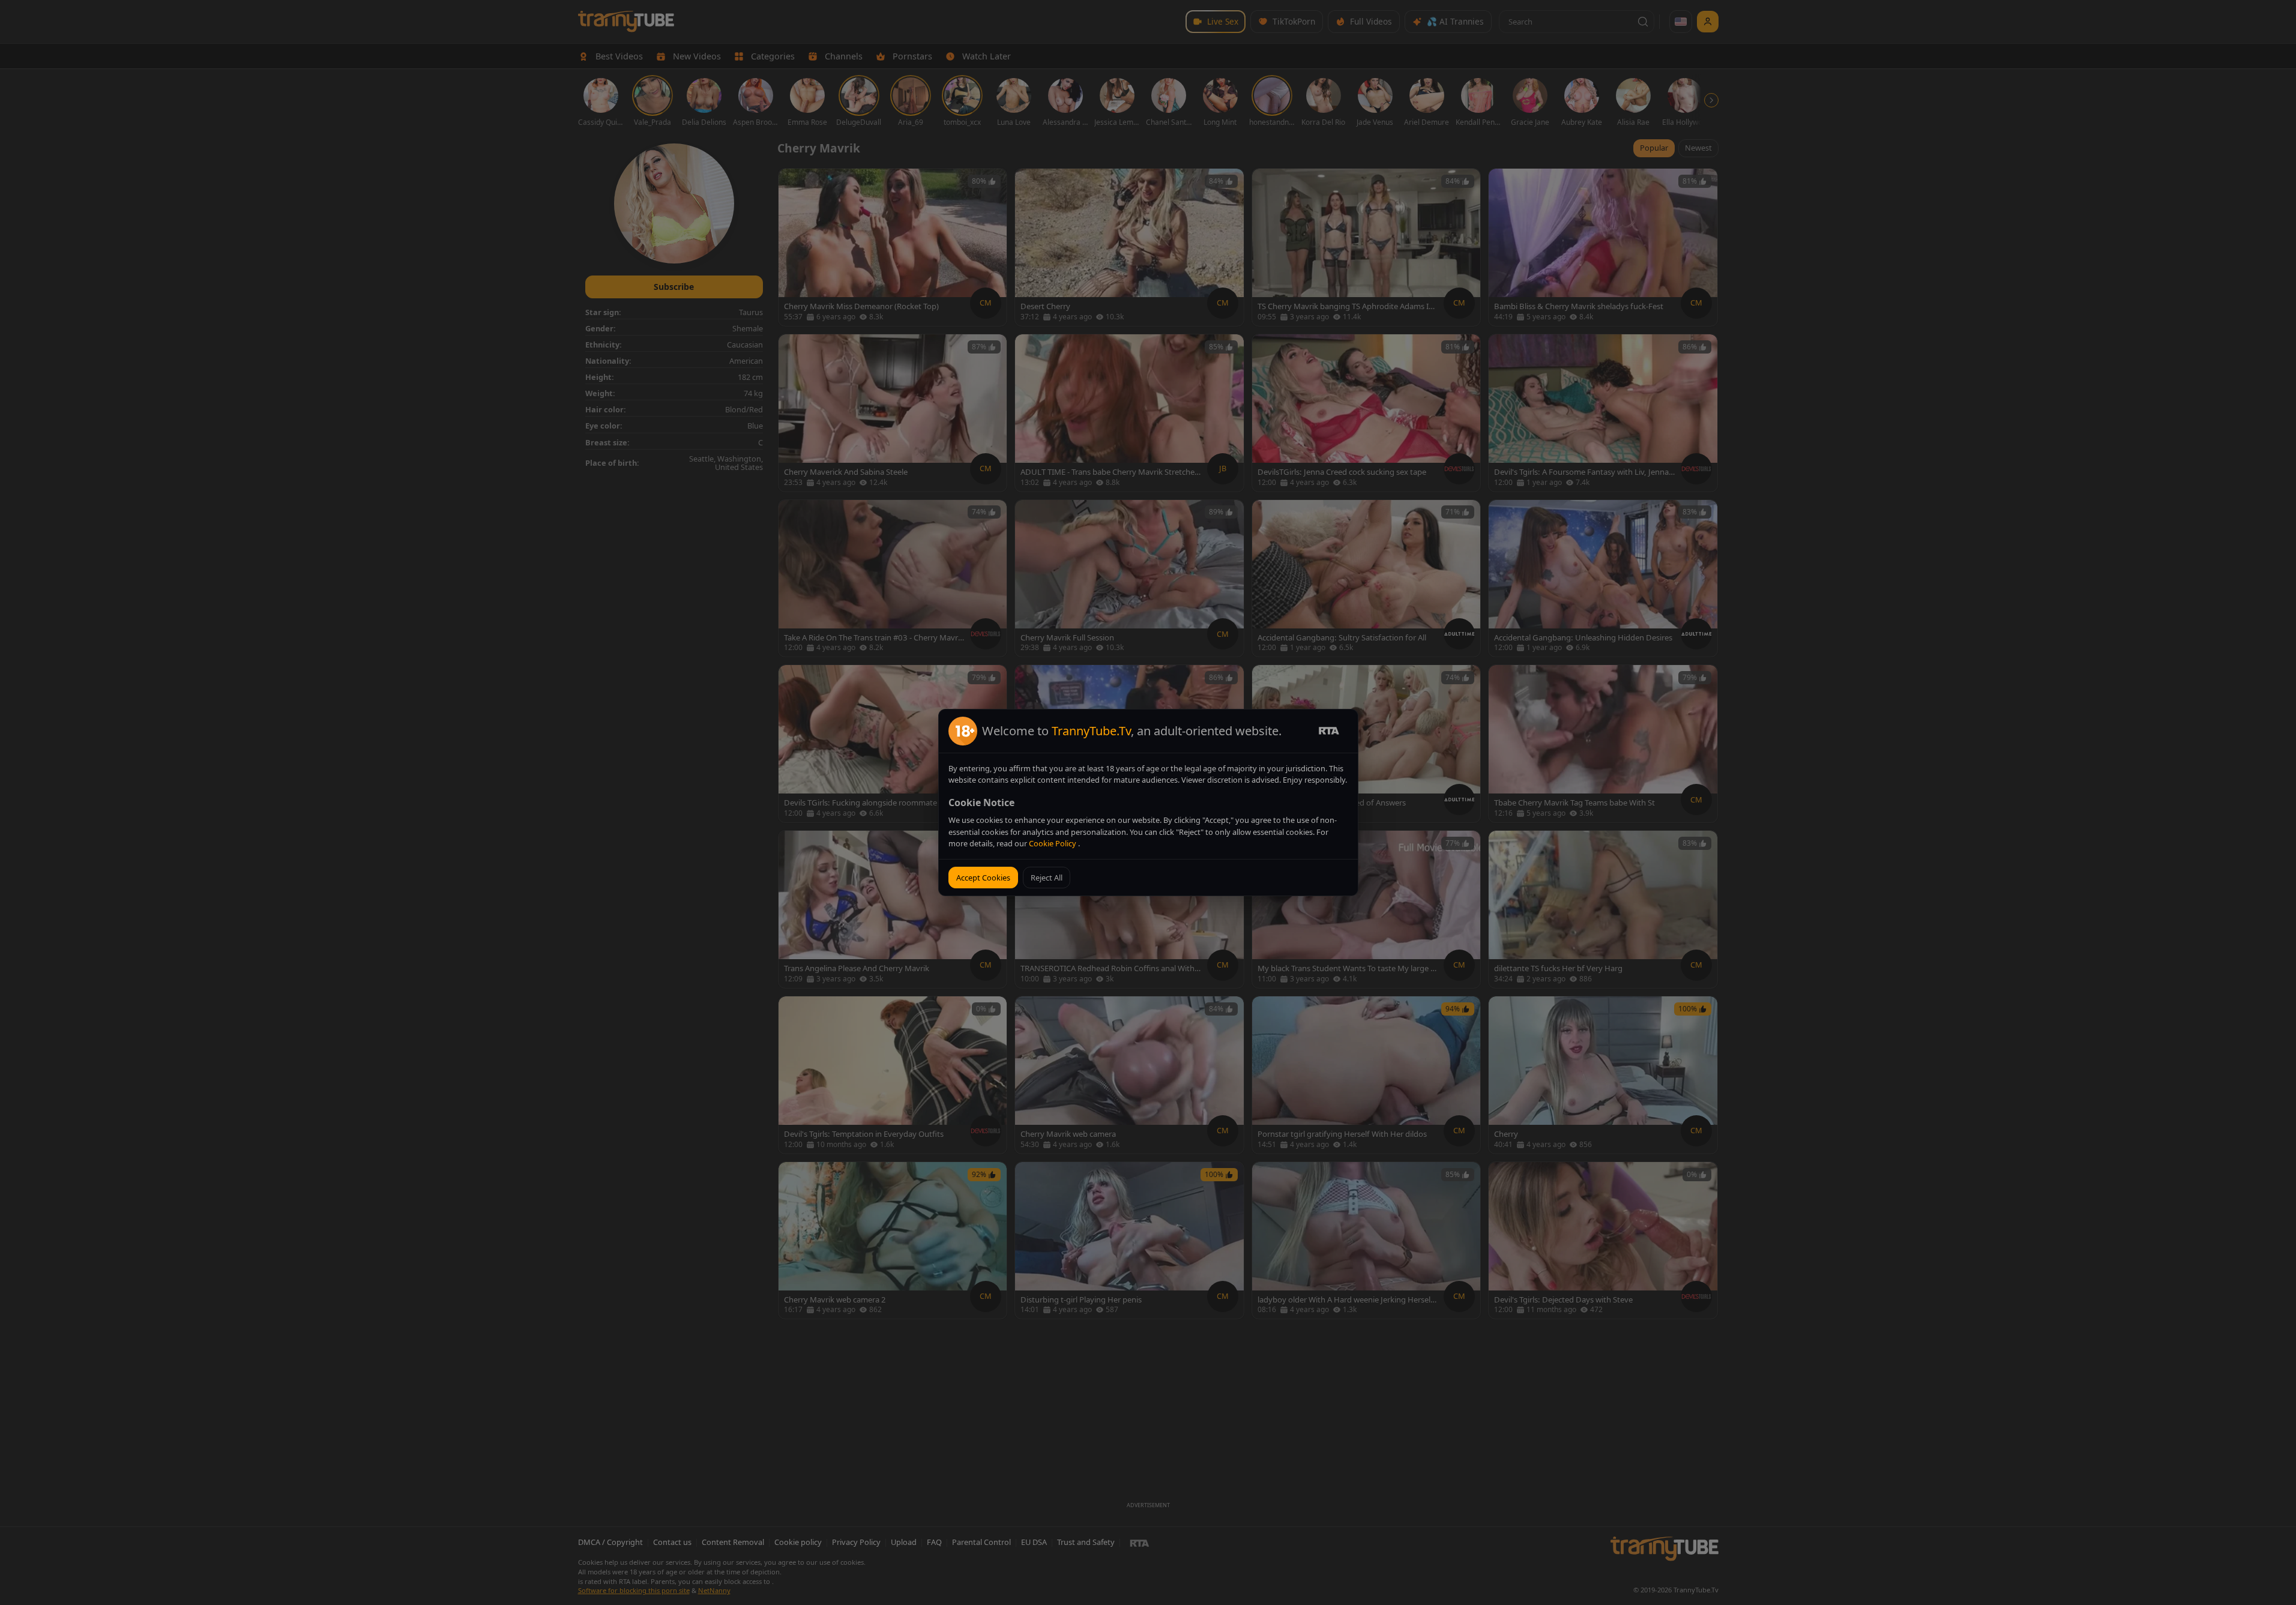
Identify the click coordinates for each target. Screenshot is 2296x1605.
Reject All (1047, 878)
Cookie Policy (1053, 843)
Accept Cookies (983, 878)
